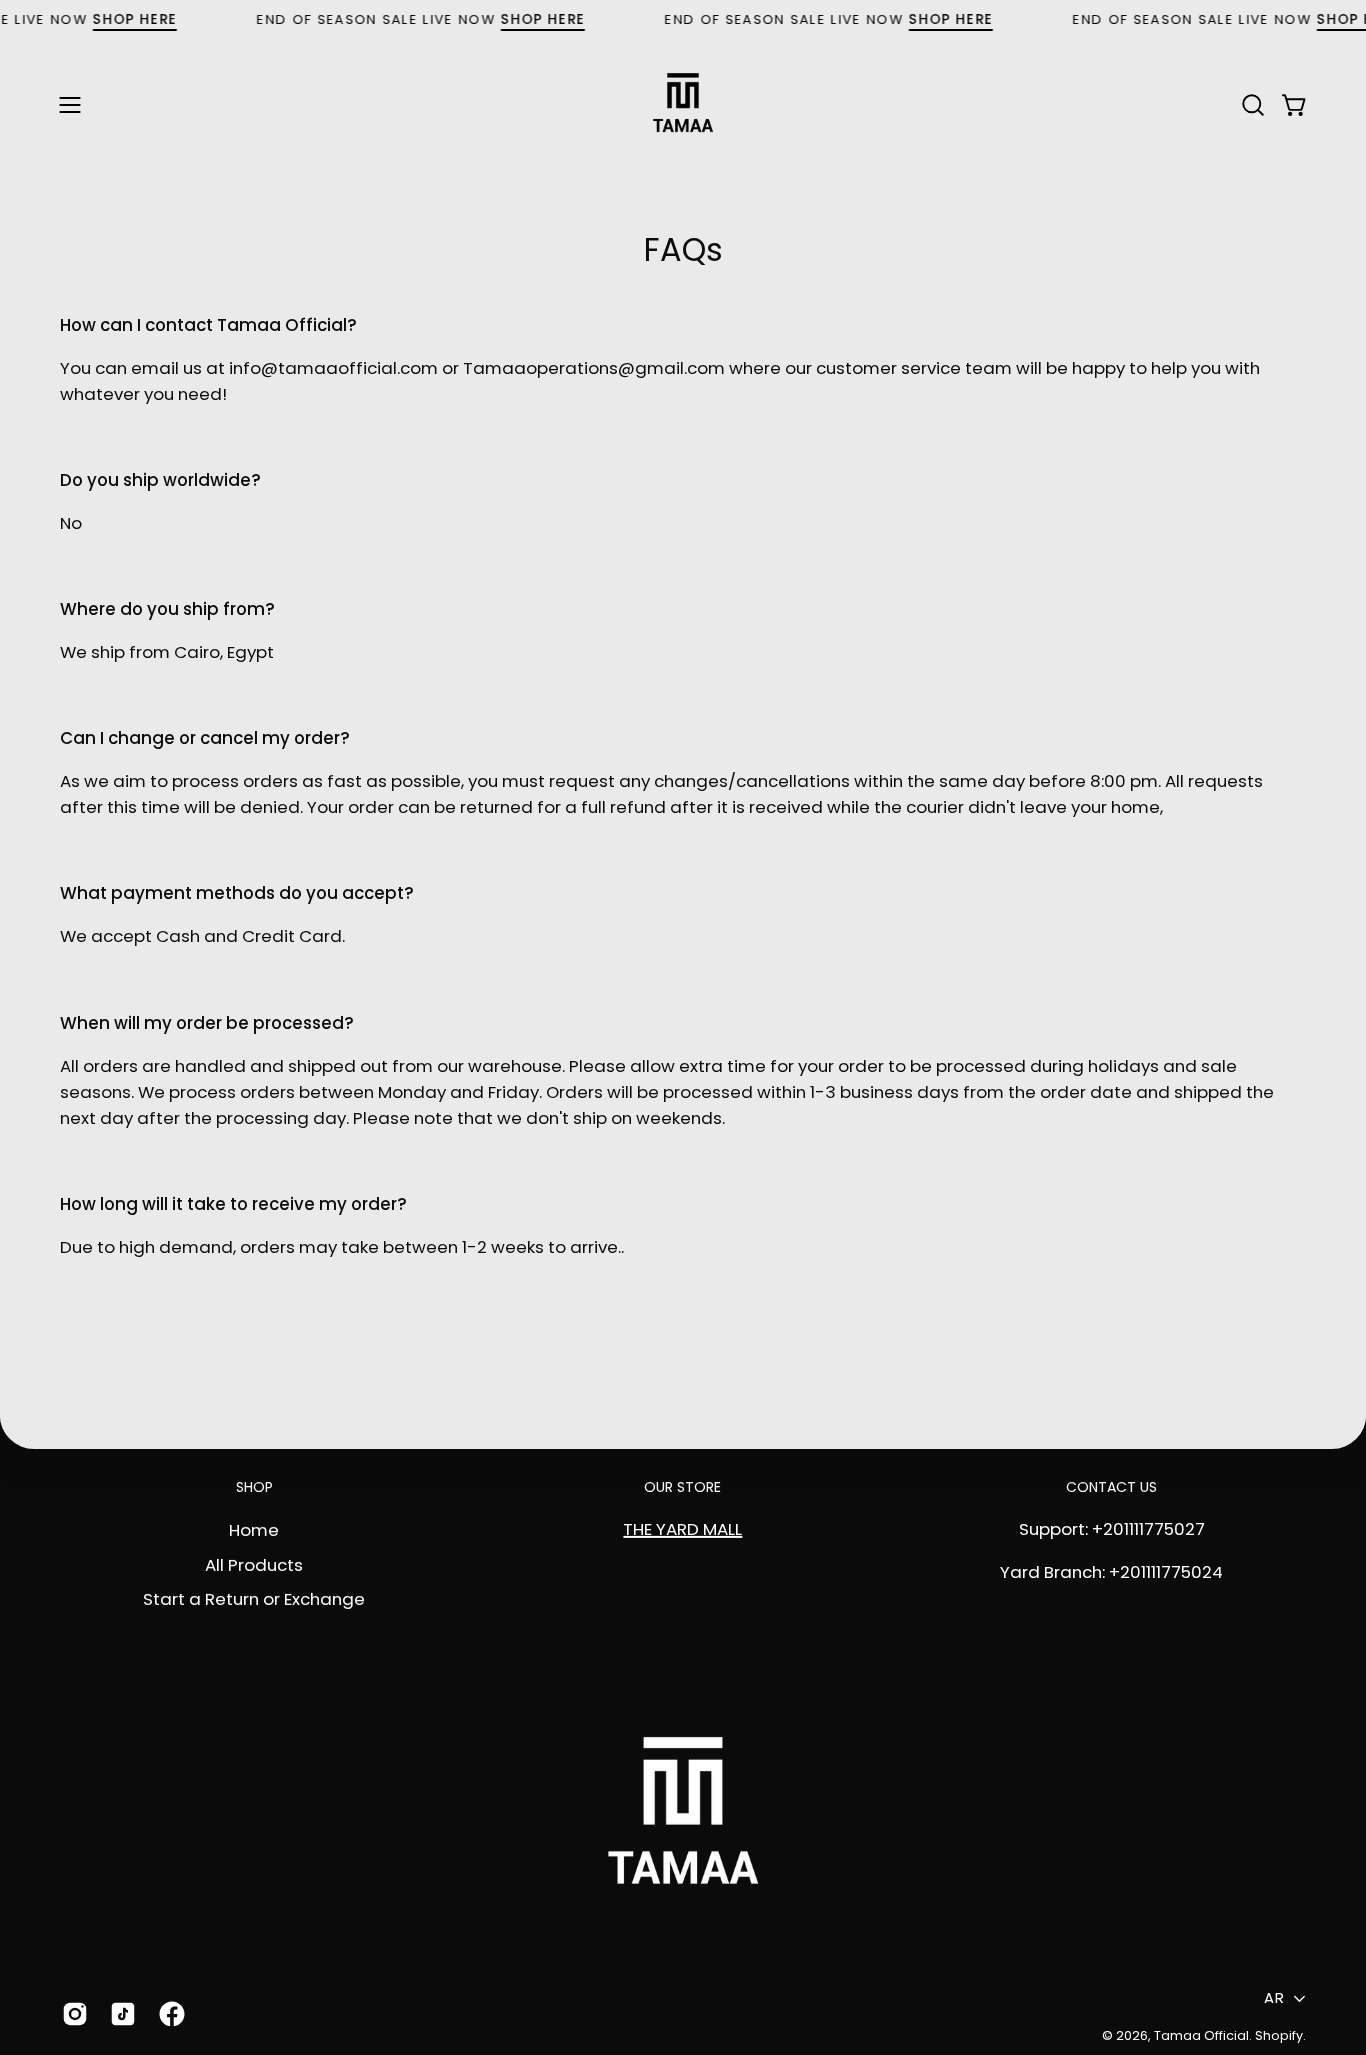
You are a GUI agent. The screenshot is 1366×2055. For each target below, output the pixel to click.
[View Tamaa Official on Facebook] (168, 2014)
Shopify (1279, 2035)
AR (1274, 1998)
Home (254, 1529)
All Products (254, 1564)
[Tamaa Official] (683, 105)
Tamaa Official (1201, 2035)
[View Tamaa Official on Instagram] (71, 2014)
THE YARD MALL (682, 1529)
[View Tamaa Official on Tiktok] (119, 2014)
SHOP (254, 1488)
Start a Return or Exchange (254, 1599)
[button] (1253, 105)
